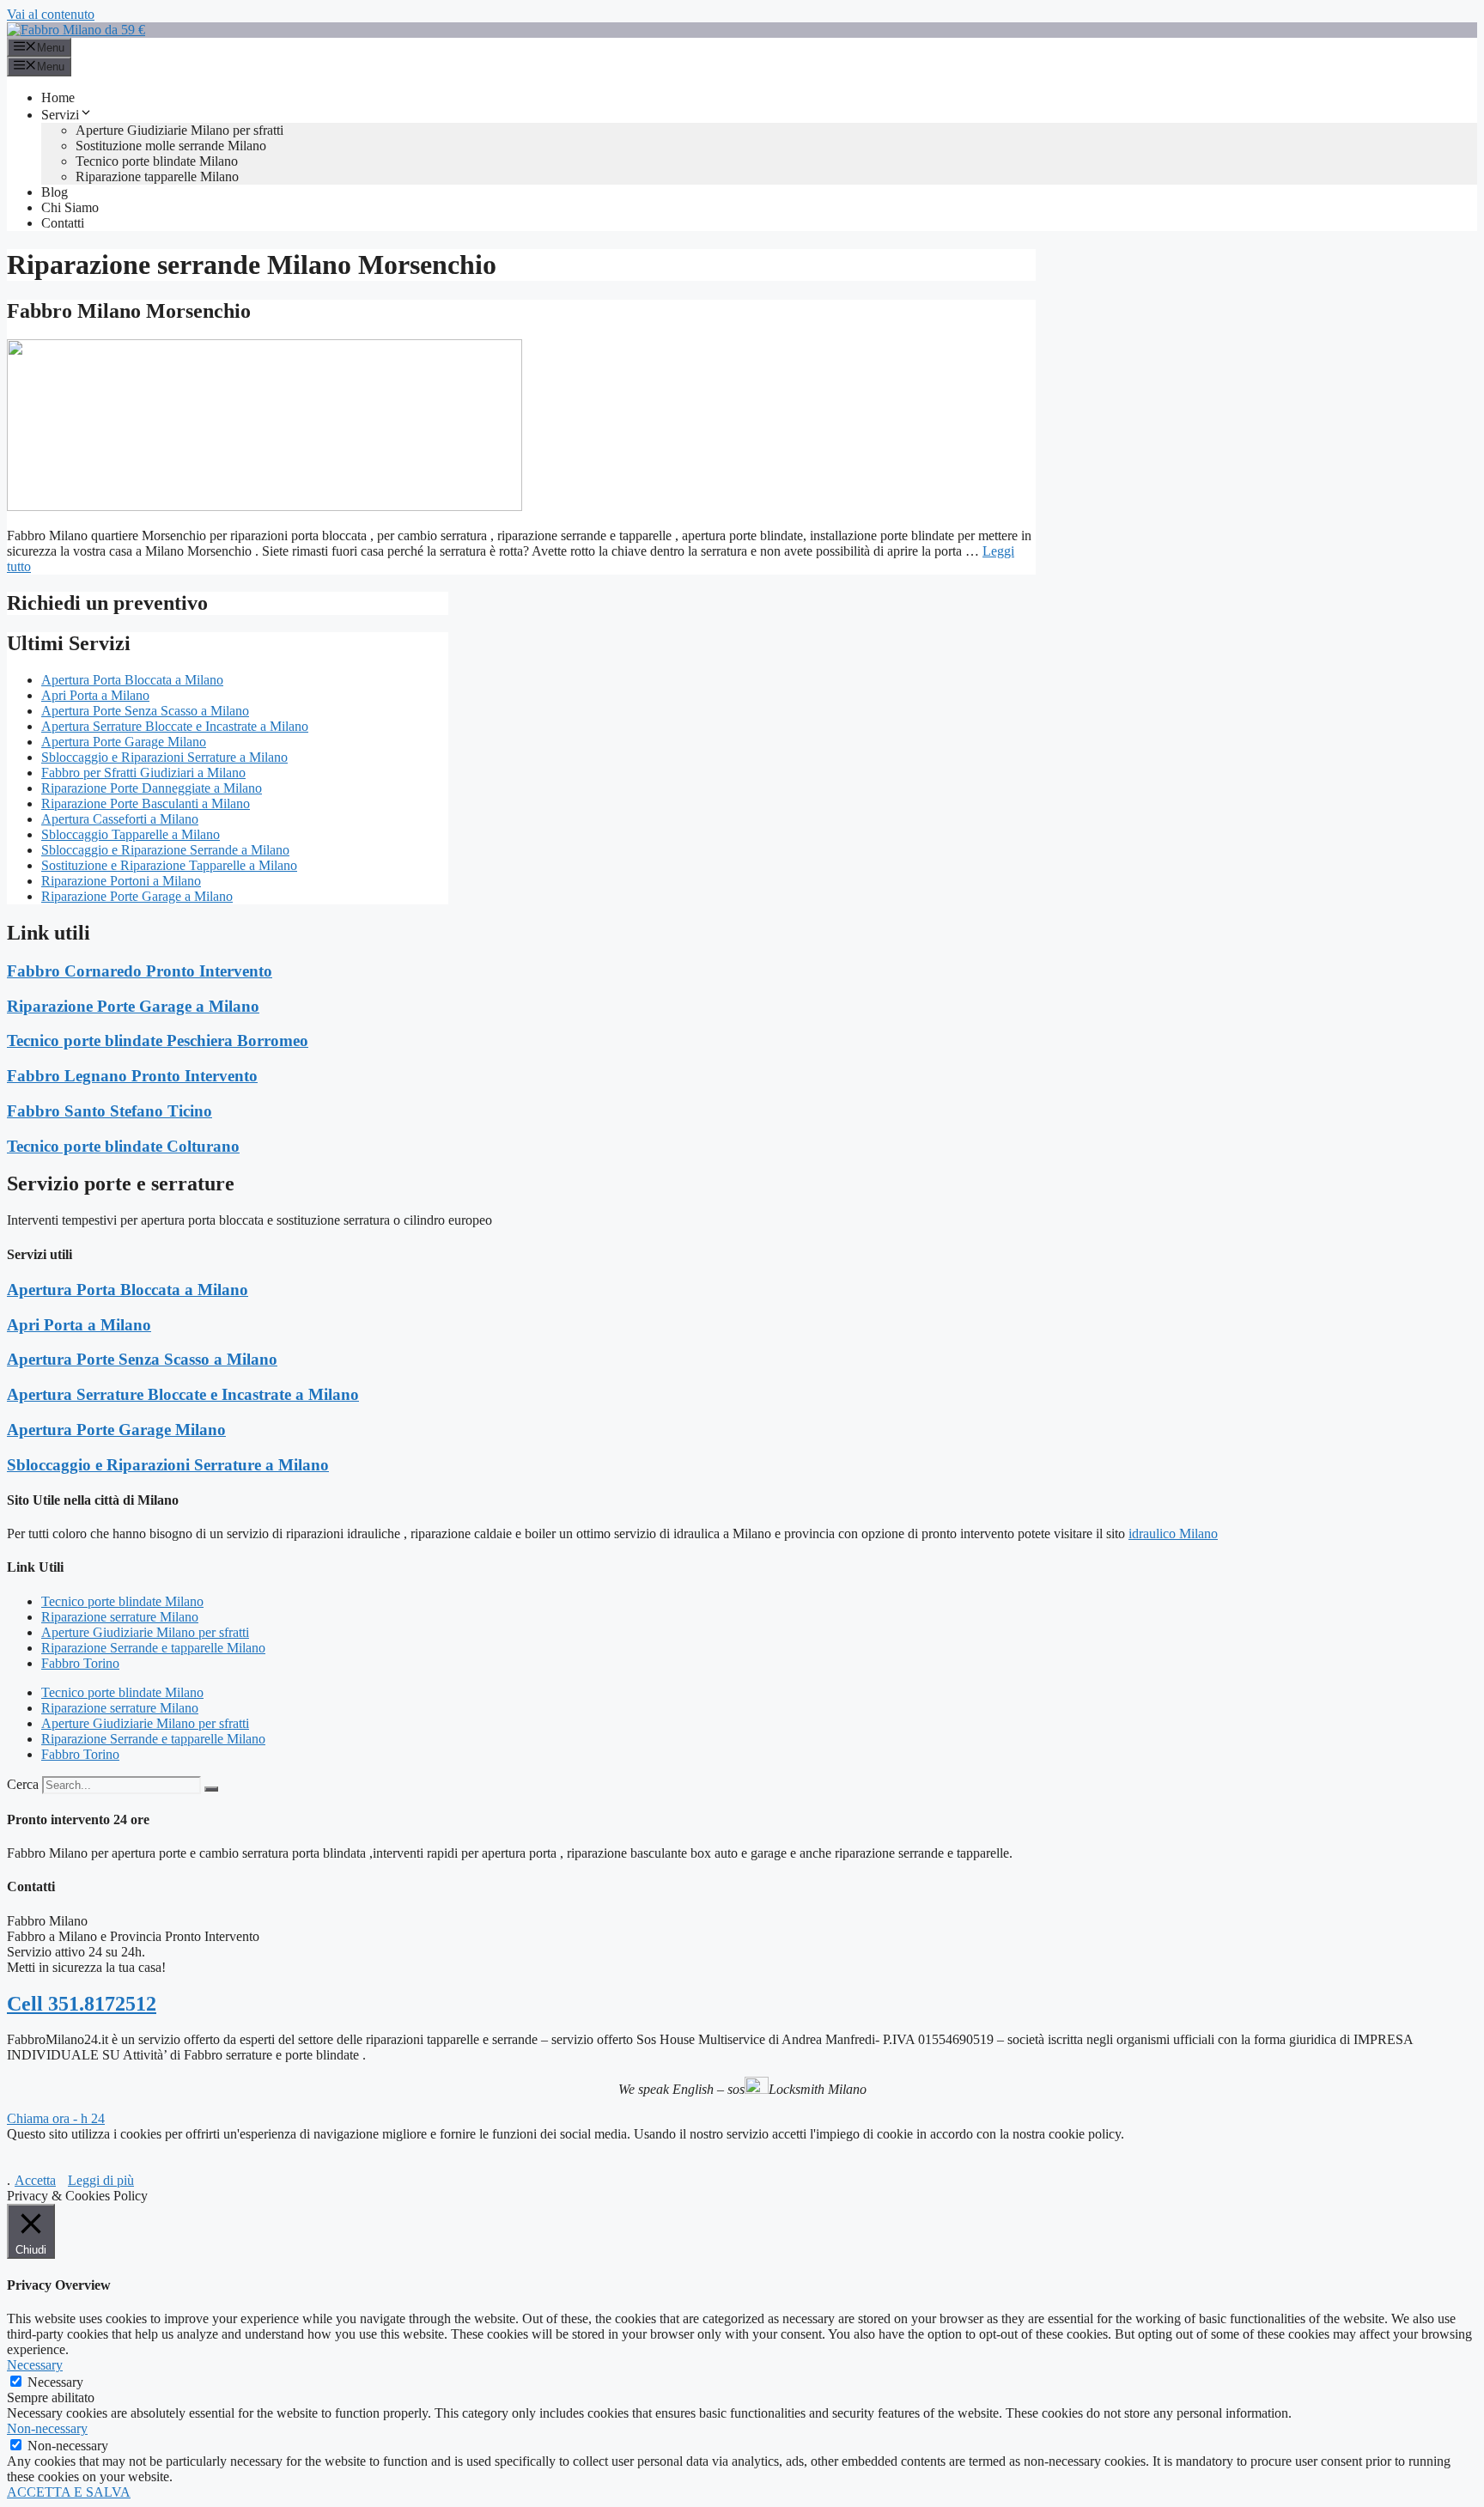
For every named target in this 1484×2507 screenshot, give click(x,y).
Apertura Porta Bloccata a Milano (132, 680)
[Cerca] (211, 1789)
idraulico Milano (1173, 1533)
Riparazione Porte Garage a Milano (137, 896)
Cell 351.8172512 (82, 2004)
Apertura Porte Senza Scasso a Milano (145, 711)
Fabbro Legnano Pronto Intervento (132, 1076)
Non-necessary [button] (47, 2428)
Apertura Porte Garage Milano (124, 742)
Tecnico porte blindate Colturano (123, 1146)
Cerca (23, 1784)
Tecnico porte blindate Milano (157, 161)
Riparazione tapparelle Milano (157, 176)
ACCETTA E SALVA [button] (69, 2492)
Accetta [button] (35, 2180)
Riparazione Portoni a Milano (121, 881)
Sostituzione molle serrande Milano (171, 146)
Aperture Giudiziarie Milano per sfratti (179, 130)
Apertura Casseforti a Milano (120, 819)
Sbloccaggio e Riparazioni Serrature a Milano (164, 757)
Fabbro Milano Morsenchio (129, 311)
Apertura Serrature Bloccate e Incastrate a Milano (175, 726)
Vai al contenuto (51, 14)
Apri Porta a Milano (95, 695)
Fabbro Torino (80, 1663)
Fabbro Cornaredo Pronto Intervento (140, 971)
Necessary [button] (35, 2365)
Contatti (63, 223)
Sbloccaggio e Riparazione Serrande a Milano (165, 850)
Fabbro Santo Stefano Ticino (109, 1111)
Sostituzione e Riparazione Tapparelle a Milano (169, 865)
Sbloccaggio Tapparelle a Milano (131, 834)
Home (58, 97)
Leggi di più (101, 2180)
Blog (55, 192)
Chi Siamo (70, 207)
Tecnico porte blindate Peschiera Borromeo (158, 1041)
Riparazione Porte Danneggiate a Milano (152, 788)
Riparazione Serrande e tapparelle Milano (153, 1648)
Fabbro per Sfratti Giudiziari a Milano (143, 773)
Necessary (55, 2382)
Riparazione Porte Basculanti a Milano (146, 803)
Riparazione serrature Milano (120, 1617)
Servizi (60, 115)
